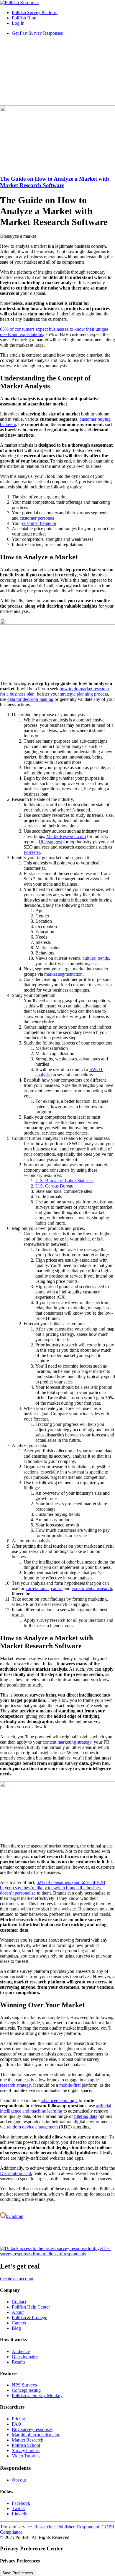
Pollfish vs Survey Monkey (37, 2395)
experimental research (92, 1588)
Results (19, 2362)
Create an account (17, 2279)
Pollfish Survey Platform (35, 13)
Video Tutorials (26, 2456)
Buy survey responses (32, 2429)
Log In (18, 23)
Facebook (21, 2503)
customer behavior (39, 523)
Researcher (45, 2527)
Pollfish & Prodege (29, 2318)
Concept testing (26, 2390)
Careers (19, 2323)
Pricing (18, 2419)
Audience (21, 2351)
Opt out (19, 2480)
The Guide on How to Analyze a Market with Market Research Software (55, 182)
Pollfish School (26, 2445)
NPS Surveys (24, 2385)
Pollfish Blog (24, 18)
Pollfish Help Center (31, 2307)
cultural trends (96, 958)
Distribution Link (16, 2173)
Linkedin (20, 2514)
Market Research (28, 2440)
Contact (19, 2302)
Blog (16, 2328)
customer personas (37, 518)
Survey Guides (26, 2451)
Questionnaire (25, 2357)
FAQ (17, 2424)
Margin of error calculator (36, 2435)
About (18, 2312)
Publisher (66, 2527)
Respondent (88, 2527)
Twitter (18, 2508)
